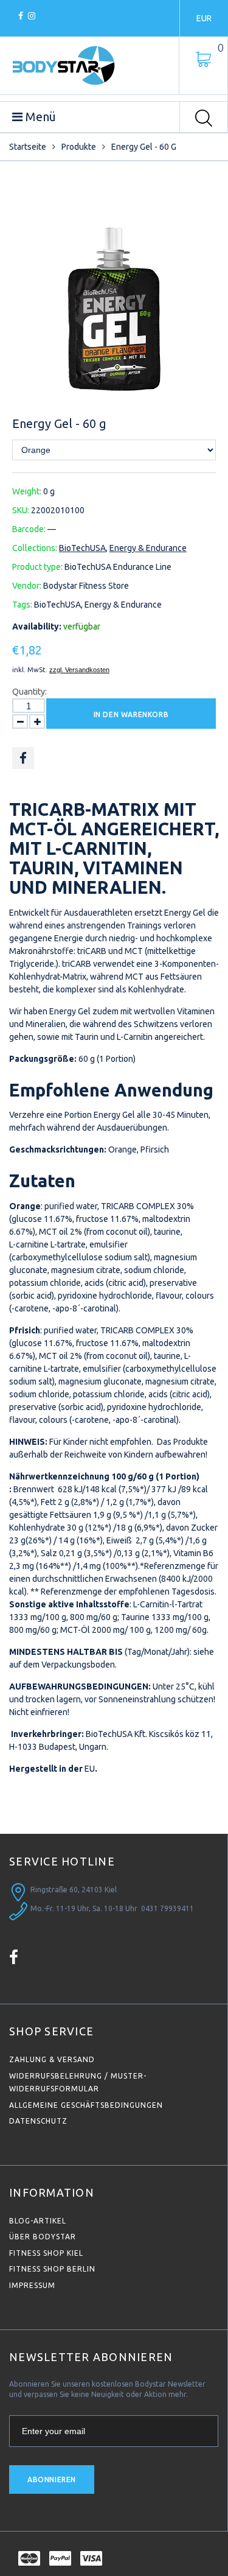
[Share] (23, 758)
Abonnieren (52, 2479)
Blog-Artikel (38, 2221)
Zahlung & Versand (52, 2059)
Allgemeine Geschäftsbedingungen (86, 2105)
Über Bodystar (43, 2237)
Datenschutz (38, 2121)
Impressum (32, 2285)
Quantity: (29, 692)
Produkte (79, 147)
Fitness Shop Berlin (52, 2269)
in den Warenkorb (131, 714)
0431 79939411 (168, 1908)
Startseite (28, 147)
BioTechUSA (82, 548)
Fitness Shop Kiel (46, 2253)
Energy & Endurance (148, 548)
